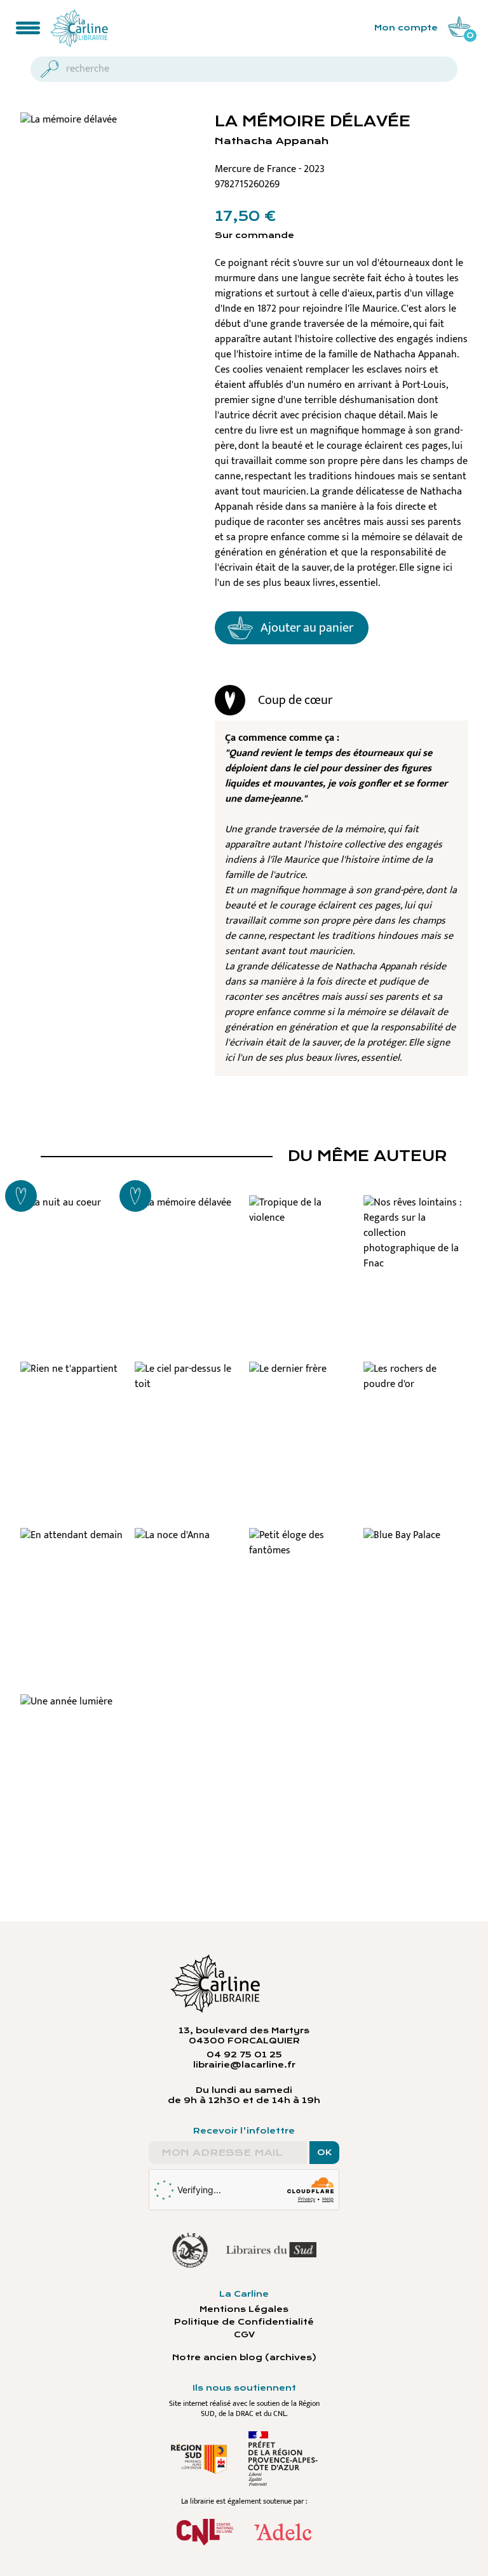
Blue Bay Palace (416, 1534)
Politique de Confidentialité (244, 2322)
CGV (244, 2335)
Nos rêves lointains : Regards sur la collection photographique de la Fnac (416, 1224)
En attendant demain (72, 1539)
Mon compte (406, 28)
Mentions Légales (244, 2309)
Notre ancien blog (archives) (244, 2358)
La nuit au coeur (72, 1201)
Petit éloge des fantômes (301, 1539)
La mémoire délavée (187, 1207)
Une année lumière (73, 1700)
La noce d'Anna (187, 1534)
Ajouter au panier (307, 628)
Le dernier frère (301, 1367)
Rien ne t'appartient (72, 1373)
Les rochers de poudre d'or (416, 1373)
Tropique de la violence (301, 1207)
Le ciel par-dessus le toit (187, 1373)
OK (324, 2153)
